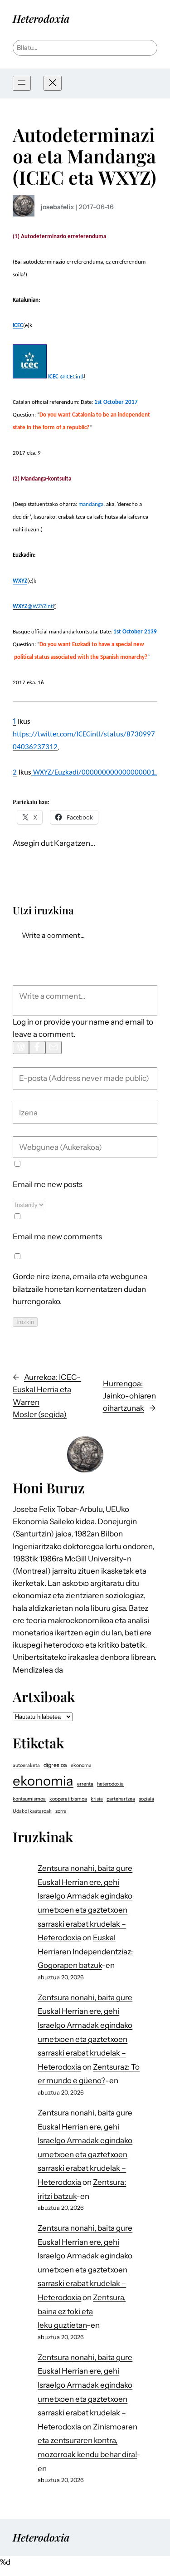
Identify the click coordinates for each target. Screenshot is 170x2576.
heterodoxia (110, 1784)
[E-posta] (53, 1048)
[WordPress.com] (21, 1048)
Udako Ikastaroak (32, 1811)
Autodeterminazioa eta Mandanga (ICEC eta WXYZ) (85, 156)
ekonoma (81, 1765)
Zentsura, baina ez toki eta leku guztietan (82, 2311)
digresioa (55, 1765)
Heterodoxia (41, 18)
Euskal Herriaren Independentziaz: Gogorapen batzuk (85, 1951)
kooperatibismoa (68, 1799)
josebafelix (57, 207)
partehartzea (121, 1799)
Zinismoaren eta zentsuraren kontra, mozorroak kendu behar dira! (87, 2441)
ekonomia (43, 1781)
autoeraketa (26, 1765)
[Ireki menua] (22, 83)
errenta (85, 1784)
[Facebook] (37, 1048)
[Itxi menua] (53, 83)
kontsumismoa (29, 1799)
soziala (146, 1799)
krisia (97, 1799)
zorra (61, 1811)
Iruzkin (25, 1322)
